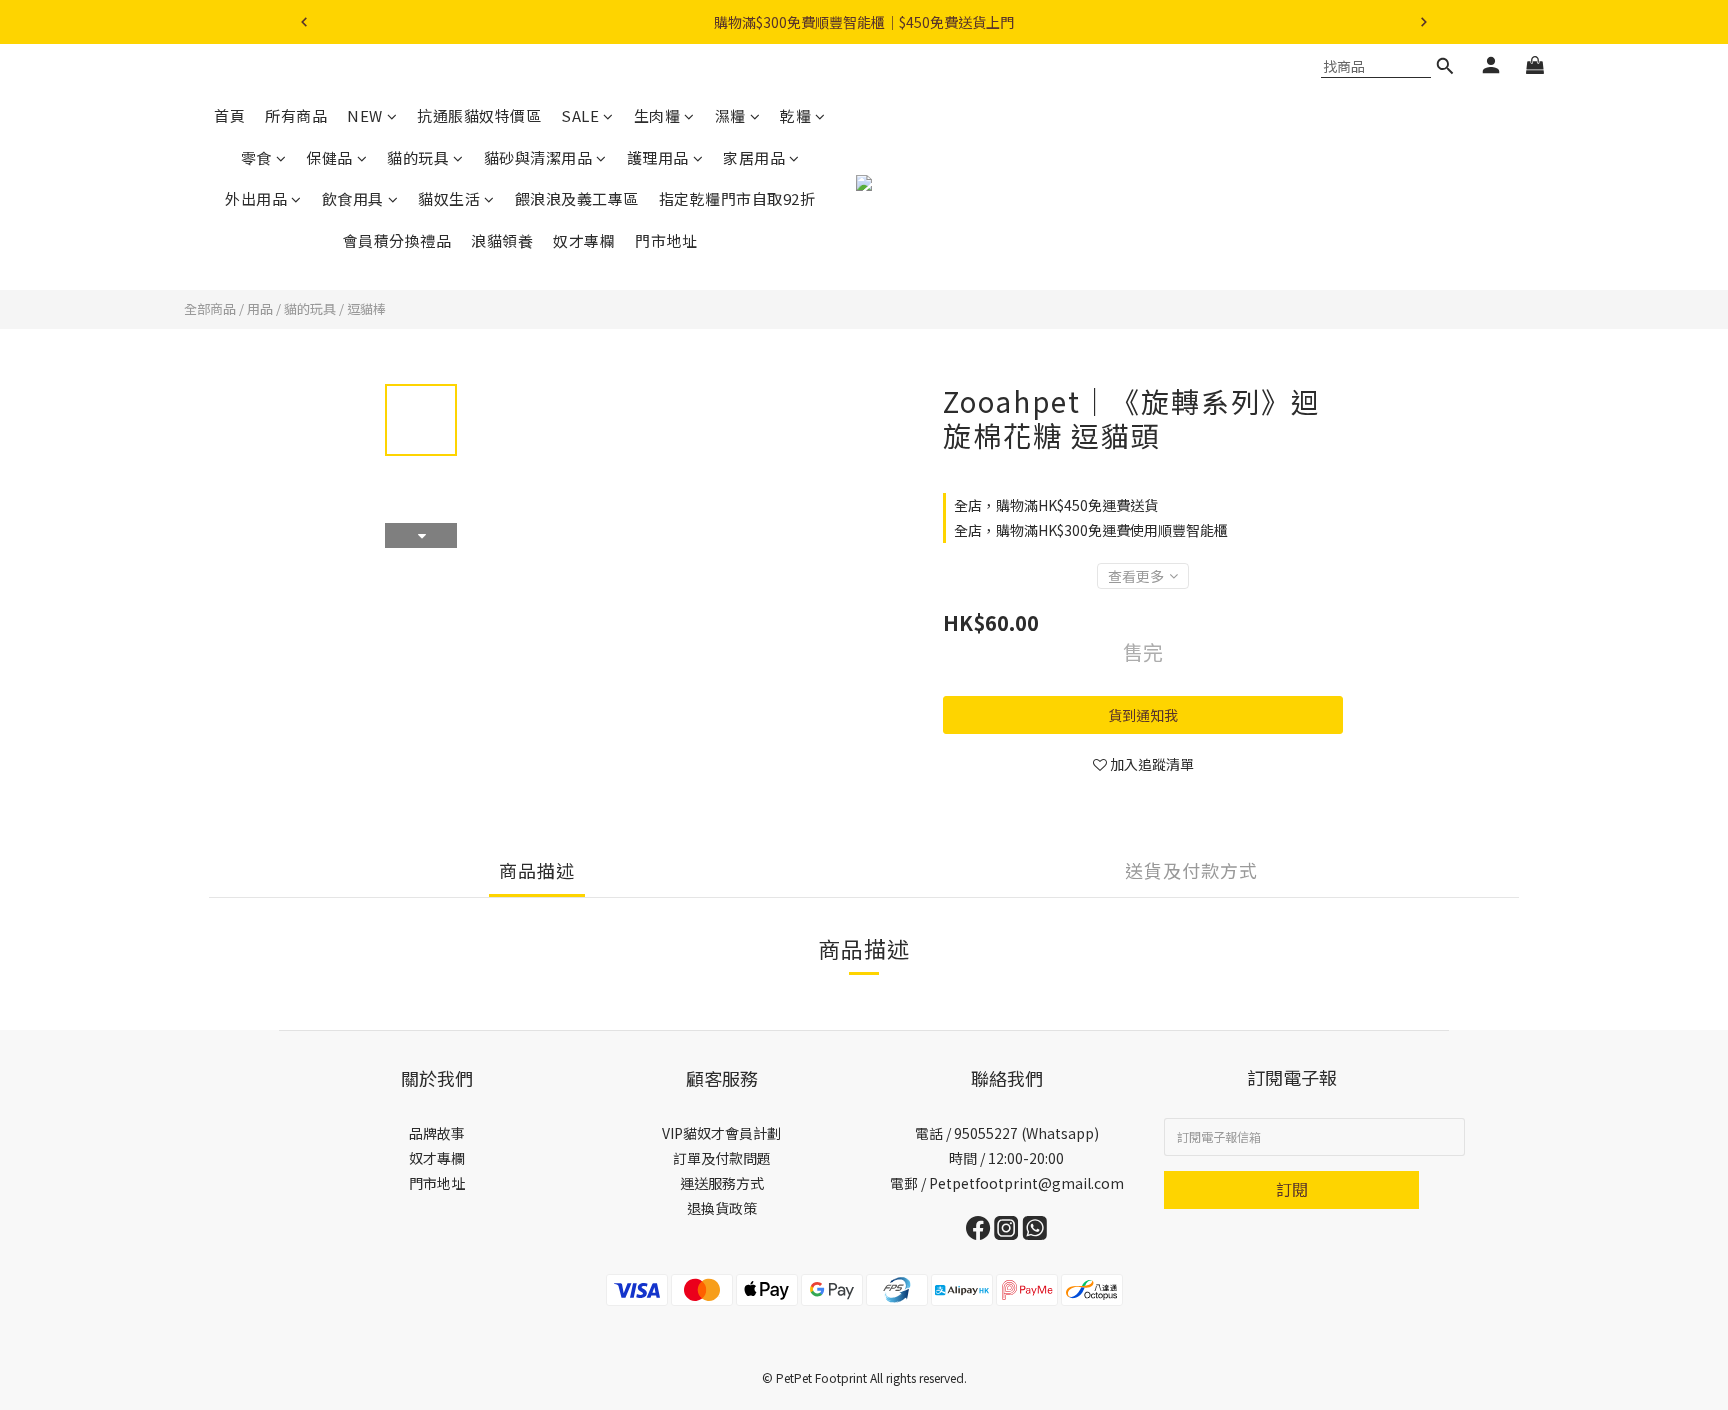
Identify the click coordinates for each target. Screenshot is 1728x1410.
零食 (256, 157)
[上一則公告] (304, 22)
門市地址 (666, 240)
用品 (260, 308)
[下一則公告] (1424, 22)
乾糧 (795, 115)
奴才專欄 (584, 240)
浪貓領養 (502, 240)
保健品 (329, 157)
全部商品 (210, 308)
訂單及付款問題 (722, 1158)
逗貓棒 (366, 308)
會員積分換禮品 (397, 240)
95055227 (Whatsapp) (1026, 1133)
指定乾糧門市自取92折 (737, 198)
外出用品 (256, 198)
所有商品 (296, 115)
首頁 (229, 115)
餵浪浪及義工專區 (577, 198)
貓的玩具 (418, 157)
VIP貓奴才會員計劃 (721, 1133)
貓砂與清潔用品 (538, 157)
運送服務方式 (722, 1183)
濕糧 (730, 115)
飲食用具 (353, 198)
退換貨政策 (722, 1208)
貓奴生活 (449, 198)
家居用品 (754, 157)
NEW (365, 115)
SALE (580, 115)
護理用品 (658, 157)
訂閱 (1292, 1189)
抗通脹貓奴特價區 (479, 115)
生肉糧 (657, 115)
